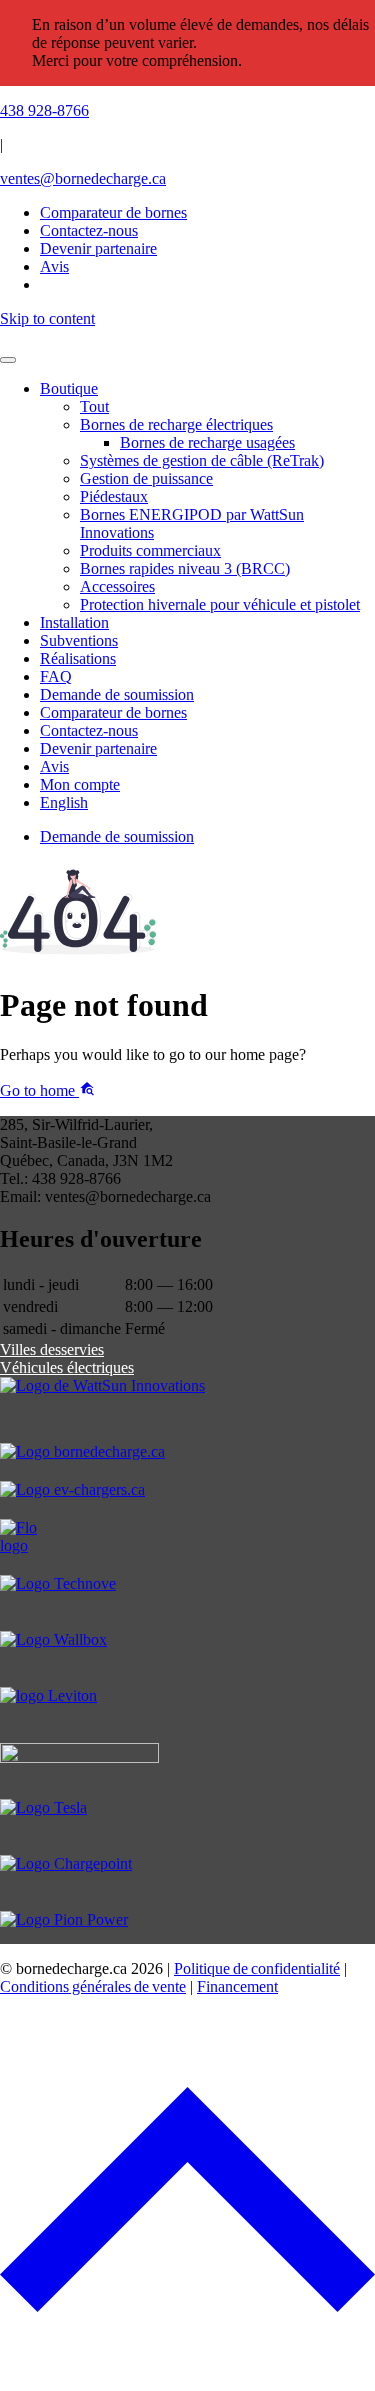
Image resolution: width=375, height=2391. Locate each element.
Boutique (69, 388)
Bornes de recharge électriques (176, 424)
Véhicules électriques (67, 1367)
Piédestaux (114, 496)
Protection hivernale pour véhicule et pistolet (220, 604)
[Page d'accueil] (187, 337)
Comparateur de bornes (113, 212)
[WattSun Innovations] (187, 1410)
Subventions (79, 640)
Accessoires (117, 586)
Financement (237, 1986)
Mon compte (80, 784)
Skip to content (47, 318)
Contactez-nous (89, 730)
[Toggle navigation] (8, 360)
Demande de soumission (117, 694)
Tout (94, 406)
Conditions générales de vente (93, 1986)
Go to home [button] (39, 1090)
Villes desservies (52, 1349)
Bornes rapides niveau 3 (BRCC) (185, 568)
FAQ (56, 676)
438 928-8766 (44, 110)
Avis (54, 766)
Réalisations (78, 658)
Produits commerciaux (150, 550)
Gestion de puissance (146, 478)
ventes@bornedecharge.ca (83, 178)
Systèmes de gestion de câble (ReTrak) (202, 460)
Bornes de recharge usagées (207, 442)
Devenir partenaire (98, 748)
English (64, 802)
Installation (74, 622)
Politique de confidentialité (257, 1968)
